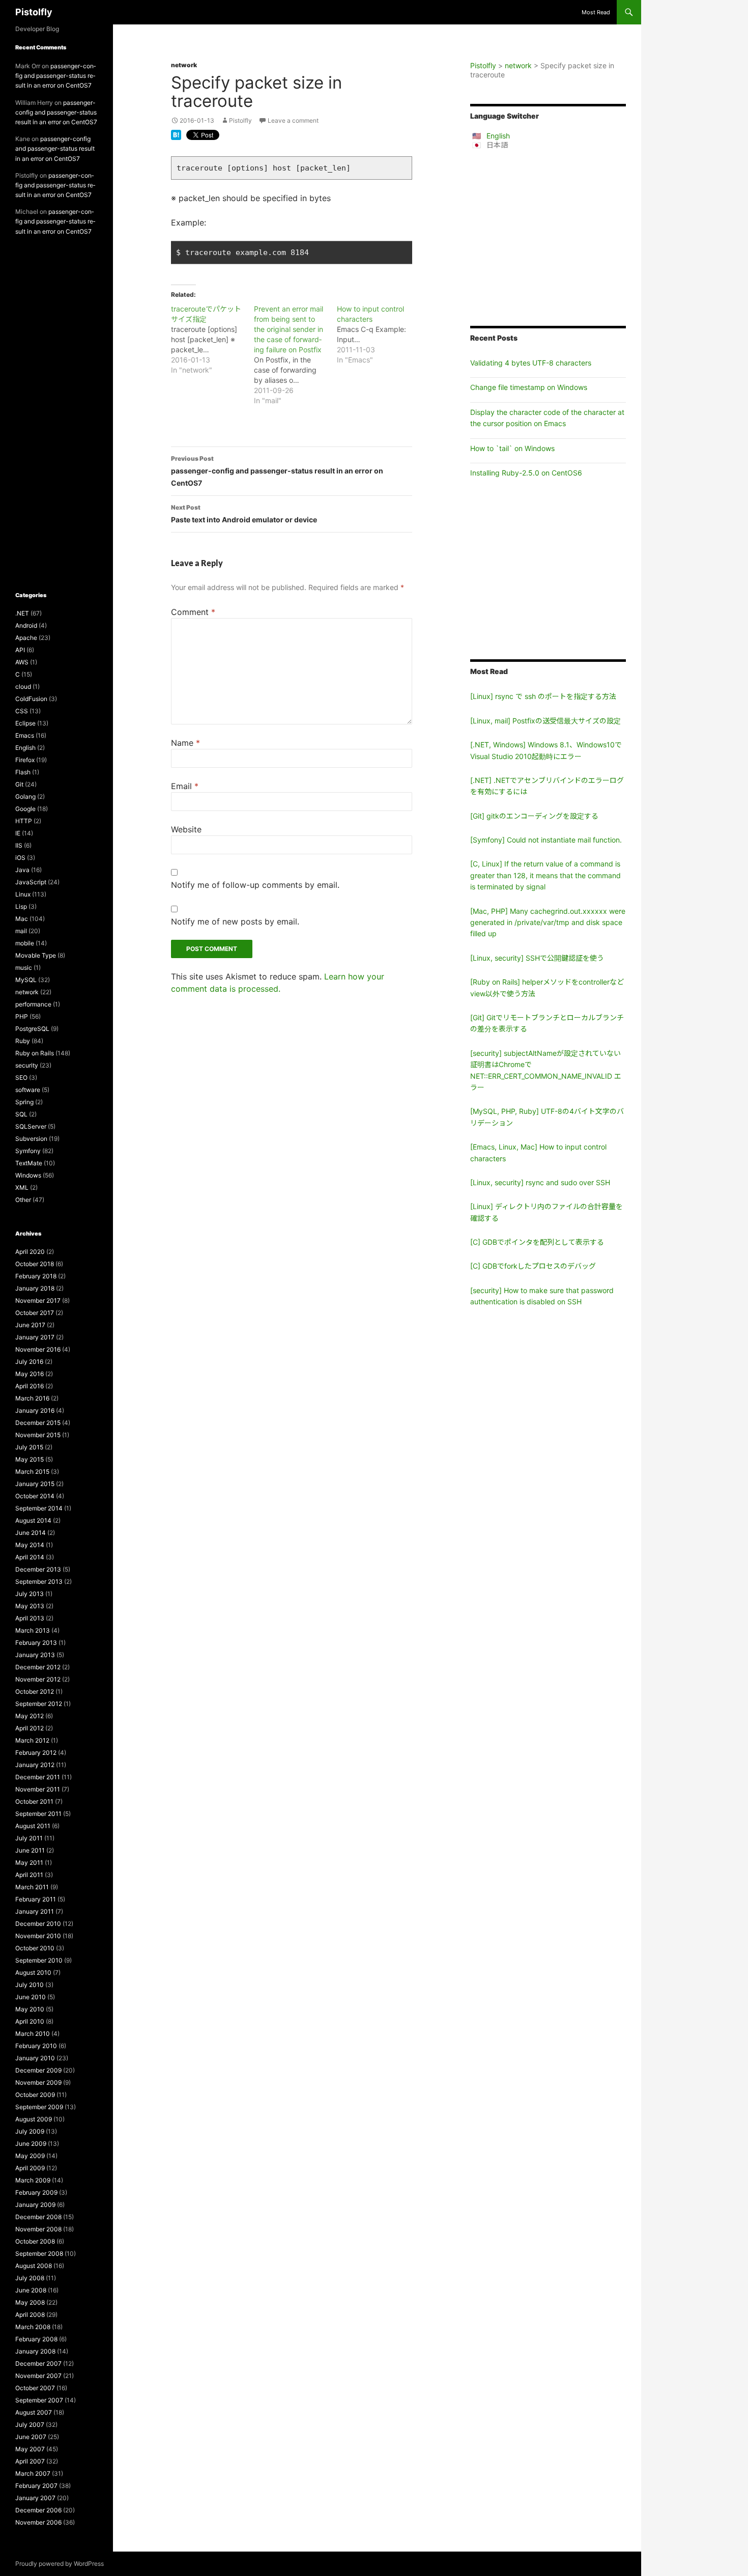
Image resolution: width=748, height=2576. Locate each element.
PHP (22, 1016)
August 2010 (33, 1972)
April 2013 (30, 1618)
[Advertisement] (548, 238)
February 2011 (36, 1899)
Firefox (25, 760)
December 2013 (38, 1569)
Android (26, 625)
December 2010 (38, 1924)
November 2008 (38, 2229)
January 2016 (35, 1410)
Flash (23, 772)
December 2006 (38, 2510)
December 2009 (38, 2070)
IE (18, 833)
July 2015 (29, 1447)
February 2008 (36, 2339)
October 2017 (35, 1313)
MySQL (26, 980)
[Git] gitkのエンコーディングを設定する (534, 816)
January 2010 (35, 2058)
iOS (20, 858)
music (24, 968)
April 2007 (30, 2461)
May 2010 (30, 2009)
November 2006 (38, 2522)
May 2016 (30, 1374)
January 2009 (35, 2205)
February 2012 (36, 1753)
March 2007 (33, 2473)
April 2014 (30, 1557)
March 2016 (32, 1398)
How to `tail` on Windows (512, 448)
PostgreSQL (32, 1029)
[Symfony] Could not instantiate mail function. (546, 840)
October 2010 (35, 1948)
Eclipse (25, 723)
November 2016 (38, 1349)
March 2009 (33, 2180)
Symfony (28, 1151)
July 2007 (30, 2425)
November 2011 (38, 1789)
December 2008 (38, 2217)
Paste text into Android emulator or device (244, 514)
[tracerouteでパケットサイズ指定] (212, 340)
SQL (21, 1114)
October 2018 (35, 1264)
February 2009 (36, 2192)
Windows (28, 1175)
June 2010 (31, 1997)
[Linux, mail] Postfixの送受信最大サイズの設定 (545, 721)
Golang (25, 796)
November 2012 (38, 1679)
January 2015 (35, 1484)
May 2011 (29, 1863)
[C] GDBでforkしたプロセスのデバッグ (533, 1266)
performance (33, 1004)
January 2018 (35, 1288)
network (184, 65)
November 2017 (38, 1300)
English (498, 136)
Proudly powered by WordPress (60, 2564)
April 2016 (30, 1386)
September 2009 (39, 2107)
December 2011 (38, 1777)
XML (22, 1187)
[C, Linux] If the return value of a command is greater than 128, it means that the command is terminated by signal (545, 875)
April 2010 (30, 2021)
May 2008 (30, 2302)
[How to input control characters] (378, 334)
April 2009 (30, 2168)
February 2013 (36, 1643)
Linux (23, 894)
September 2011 (38, 1814)
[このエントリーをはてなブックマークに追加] (176, 134)
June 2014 (31, 1533)
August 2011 (33, 1826)
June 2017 (30, 1325)
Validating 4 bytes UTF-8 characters (531, 363)
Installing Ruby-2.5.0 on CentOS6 (526, 473)
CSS (22, 711)
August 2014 (33, 1520)
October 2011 (34, 1801)
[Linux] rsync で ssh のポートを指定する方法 (543, 696)
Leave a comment (293, 120)
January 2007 (35, 2498)
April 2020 (30, 1252)
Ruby (23, 1041)
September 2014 (39, 1508)
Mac (22, 919)
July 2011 (29, 1838)
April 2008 (30, 2315)
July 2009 (30, 2131)
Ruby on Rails (35, 1053)
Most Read (596, 12)
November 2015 (38, 1435)
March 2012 (32, 1740)
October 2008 (35, 2241)
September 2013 (39, 1581)
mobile (25, 943)
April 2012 (30, 1728)
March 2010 (33, 2034)
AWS (22, 662)
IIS (19, 845)
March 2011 (32, 1887)
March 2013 (33, 1630)
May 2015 (30, 1459)
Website (186, 829)
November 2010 (38, 1936)
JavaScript (31, 882)
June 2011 (30, 1850)
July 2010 (30, 1985)
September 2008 (39, 2253)
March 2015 (32, 1472)
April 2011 (29, 1875)
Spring (24, 1102)
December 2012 (38, 1667)
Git (19, 784)
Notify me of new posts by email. (235, 921)
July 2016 (29, 1362)
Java (22, 870)
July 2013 (30, 1594)
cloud (23, 687)
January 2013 (35, 1655)
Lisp (21, 906)
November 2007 (38, 2376)
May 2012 (30, 1716)
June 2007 (31, 2437)
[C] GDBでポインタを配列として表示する (537, 1242)
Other (23, 1200)
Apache (26, 638)
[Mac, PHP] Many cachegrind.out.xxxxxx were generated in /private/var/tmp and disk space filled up (548, 922)
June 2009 (31, 2144)
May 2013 (30, 1606)
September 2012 (39, 1704)
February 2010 (36, 2046)
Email (185, 786)
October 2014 (35, 1496)
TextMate (29, 1163)
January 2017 (35, 1337)
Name (185, 743)
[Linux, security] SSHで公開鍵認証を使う (537, 958)
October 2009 (35, 2095)
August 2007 (34, 2412)
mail (21, 931)
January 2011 (35, 1911)
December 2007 (38, 2363)
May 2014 (30, 1545)
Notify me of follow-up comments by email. (255, 885)
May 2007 (30, 2449)
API (20, 650)
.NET (22, 613)
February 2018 (36, 1276)
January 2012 (35, 1765)
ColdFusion (31, 699)
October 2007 (35, 2388)
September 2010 (39, 1960)
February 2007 (36, 2486)
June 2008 (31, 2290)
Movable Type (36, 955)
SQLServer (31, 1126)
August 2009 (34, 2119)
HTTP (24, 821)
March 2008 (33, 2327)
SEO (21, 1077)
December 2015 (38, 1423)
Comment (193, 612)
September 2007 (39, 2400)
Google (25, 809)
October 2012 (35, 1691)
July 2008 (30, 2278)
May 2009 (30, 2156)
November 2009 (38, 2082)
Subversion (31, 1139)
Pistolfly (34, 12)
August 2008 (34, 2266)
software (28, 1090)
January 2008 (35, 2351)
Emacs (25, 735)
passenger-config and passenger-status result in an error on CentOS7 (277, 471)
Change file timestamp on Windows (529, 387)
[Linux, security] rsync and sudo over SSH (540, 1182)
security (27, 1065)
